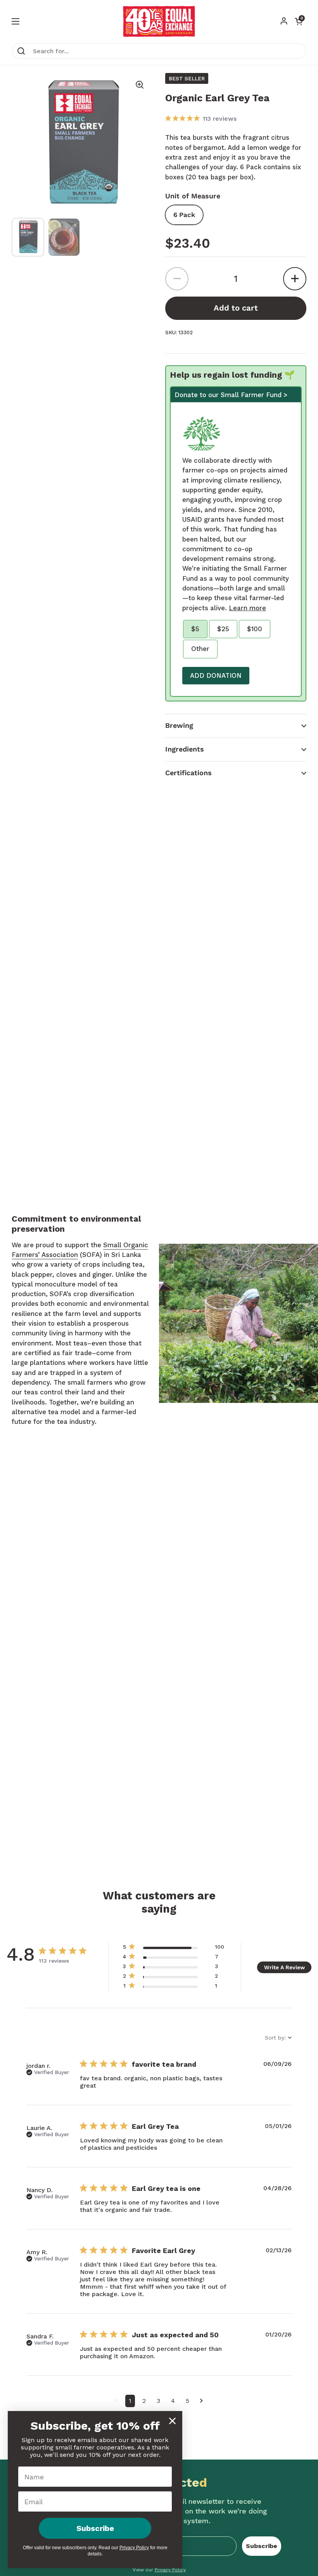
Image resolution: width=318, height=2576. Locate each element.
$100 (255, 629)
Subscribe (262, 2546)
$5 (195, 629)
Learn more (247, 608)
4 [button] (173, 2401)
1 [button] (130, 2401)
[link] (173, 1987)
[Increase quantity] (295, 279)
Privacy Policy (134, 2548)
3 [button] (158, 2401)
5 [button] (188, 2401)
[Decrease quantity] (177, 279)
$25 (223, 629)
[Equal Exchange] (159, 21)
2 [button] (144, 2401)
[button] (236, 726)
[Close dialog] (172, 2421)
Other (200, 649)
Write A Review (284, 1967)
